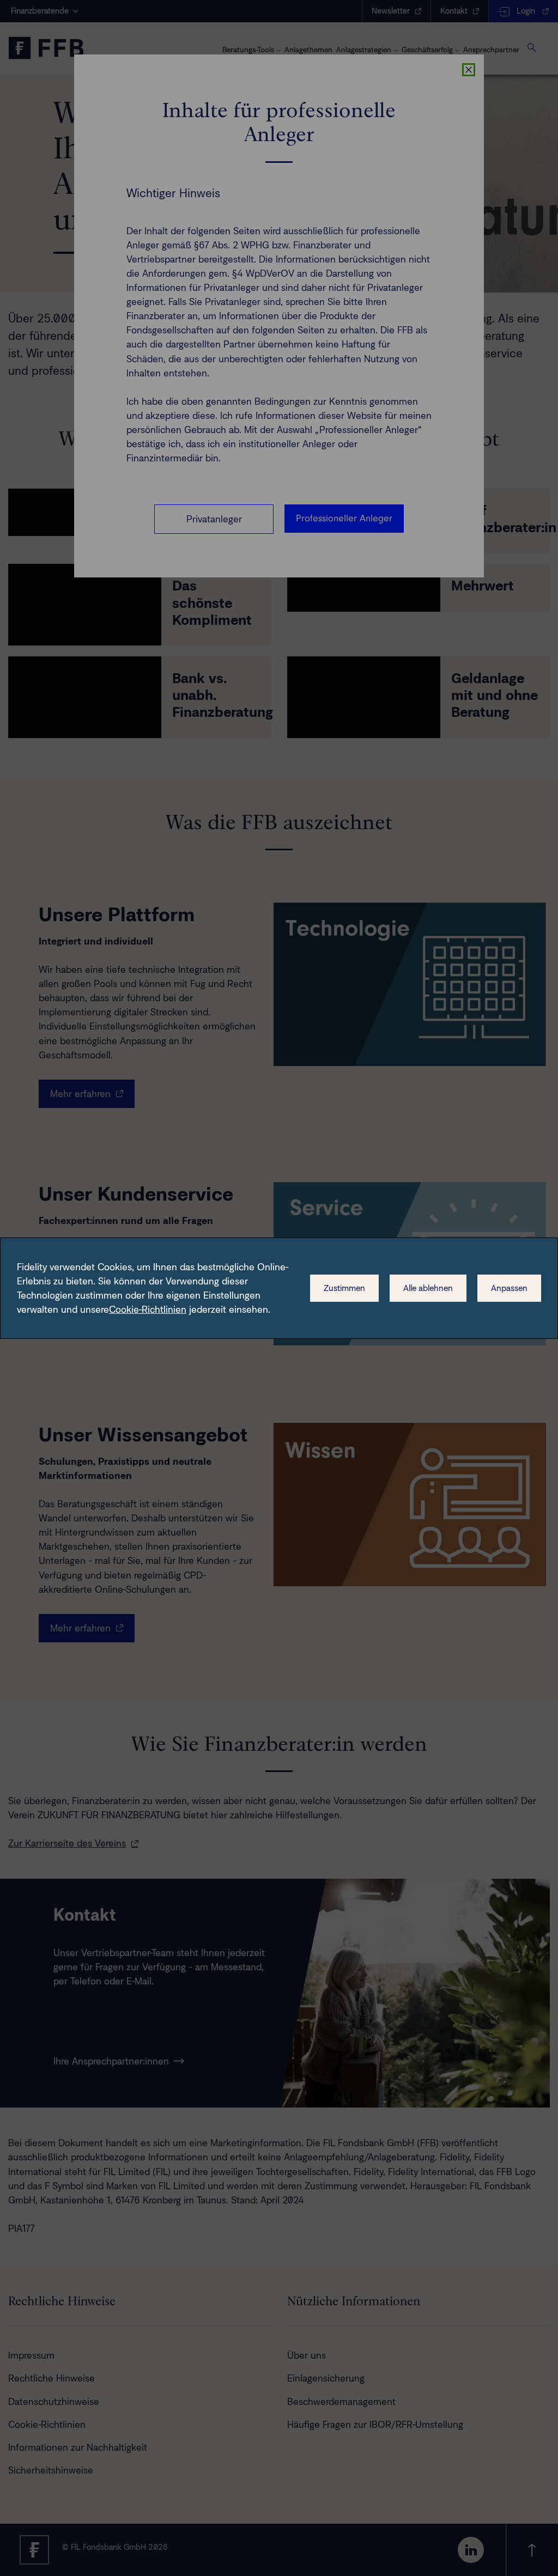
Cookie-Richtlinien (148, 1310)
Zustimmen (344, 1288)
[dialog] (279, 1288)
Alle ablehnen (428, 1288)
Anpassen (509, 1288)
